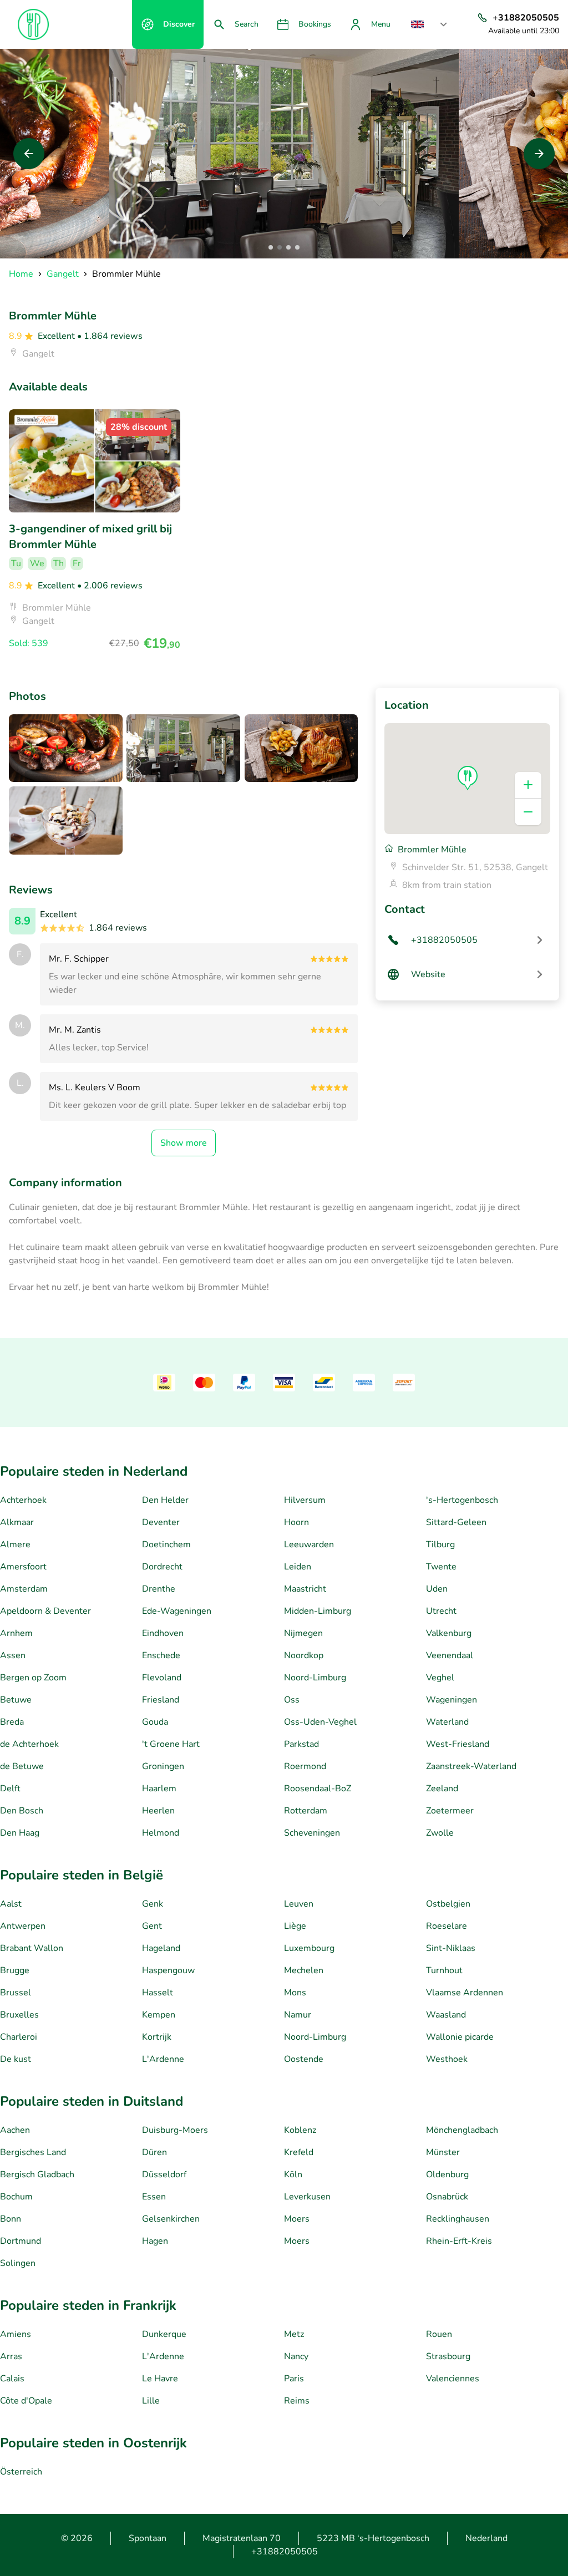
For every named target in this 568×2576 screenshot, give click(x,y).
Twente (441, 1567)
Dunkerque (164, 2334)
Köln (293, 2174)
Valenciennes (453, 2379)
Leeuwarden (309, 1544)
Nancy (296, 2356)
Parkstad (301, 1744)
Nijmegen (303, 1633)
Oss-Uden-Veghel (320, 1722)
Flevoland (162, 1678)
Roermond (305, 1766)
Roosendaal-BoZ (318, 1789)
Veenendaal (450, 1655)
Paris (294, 2379)
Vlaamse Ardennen (465, 1993)
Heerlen (158, 1811)
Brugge (15, 1970)
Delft (10, 1789)
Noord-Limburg (315, 1678)
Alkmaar (17, 1522)
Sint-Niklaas (451, 1948)
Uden (437, 1589)
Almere (15, 1544)
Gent (152, 1926)
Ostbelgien (448, 1904)
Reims (297, 2401)
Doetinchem (166, 1544)
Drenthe (159, 1589)
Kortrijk (157, 2037)
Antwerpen (23, 1926)
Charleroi (19, 2037)
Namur (298, 2015)
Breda (12, 1722)
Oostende (304, 2059)
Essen (154, 2197)
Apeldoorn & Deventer (45, 1611)
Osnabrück (447, 2197)
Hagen (155, 2241)
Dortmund (21, 2241)
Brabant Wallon (32, 1948)
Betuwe (16, 1700)
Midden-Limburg (318, 1611)
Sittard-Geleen (456, 1522)
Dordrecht (162, 1567)
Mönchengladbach (462, 2130)
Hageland (161, 1948)
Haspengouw (168, 1970)
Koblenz (300, 2130)
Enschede (161, 1655)
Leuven (299, 1904)
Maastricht (305, 1589)
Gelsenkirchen (171, 2219)
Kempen (159, 2015)
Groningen (163, 1766)
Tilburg (440, 1544)
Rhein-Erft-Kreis (459, 2241)
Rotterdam (306, 1811)
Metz (294, 2334)
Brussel (16, 1993)
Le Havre (160, 2379)
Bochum (16, 2197)
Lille (151, 2401)
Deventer (161, 1522)
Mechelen (304, 1970)
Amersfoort (23, 1567)
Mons (295, 1993)
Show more (184, 1143)
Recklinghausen (458, 2219)
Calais (12, 2379)
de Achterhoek (29, 1744)
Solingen (18, 2263)
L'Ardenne (163, 2059)
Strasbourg (448, 2356)
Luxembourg (309, 1948)
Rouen (439, 2334)
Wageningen (452, 1700)
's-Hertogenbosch (462, 1500)
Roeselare (447, 1926)
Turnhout (444, 1970)
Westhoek (447, 2059)
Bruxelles (19, 2015)
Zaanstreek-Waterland (471, 1766)
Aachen (15, 2130)
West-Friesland (458, 1744)
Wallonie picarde (460, 2037)
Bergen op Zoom (33, 1678)
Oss (292, 1700)
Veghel (440, 1678)
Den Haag (20, 1833)
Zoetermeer (450, 1811)
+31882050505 (285, 2552)
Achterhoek (23, 1500)
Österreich (21, 2472)
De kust (16, 2059)
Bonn (11, 2219)
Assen (13, 1655)
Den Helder (165, 1500)
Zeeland (442, 1789)
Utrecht (441, 1611)
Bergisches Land (33, 2152)
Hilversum (305, 1500)
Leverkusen (307, 2197)
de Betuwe (22, 1766)
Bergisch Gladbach (37, 2174)
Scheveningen (312, 1833)
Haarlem (159, 1789)
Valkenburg (449, 1633)
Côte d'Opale (26, 2401)
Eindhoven (163, 1633)
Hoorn (296, 1522)
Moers (297, 2219)
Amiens (16, 2334)
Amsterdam (24, 1589)
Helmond (161, 1833)
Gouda (155, 1722)
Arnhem (16, 1633)
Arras (11, 2356)
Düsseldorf (164, 2174)
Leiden (298, 1567)
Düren (154, 2152)
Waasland (446, 2015)
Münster (443, 2152)
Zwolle (440, 1833)
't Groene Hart (171, 1744)
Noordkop (304, 1655)
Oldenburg (447, 2174)
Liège (295, 1926)
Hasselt (158, 1993)
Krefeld (299, 2152)
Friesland (161, 1700)
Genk (153, 1904)
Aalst (11, 1904)
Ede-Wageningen (177, 1611)
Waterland (447, 1722)
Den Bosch (22, 1811)
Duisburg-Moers (175, 2130)
